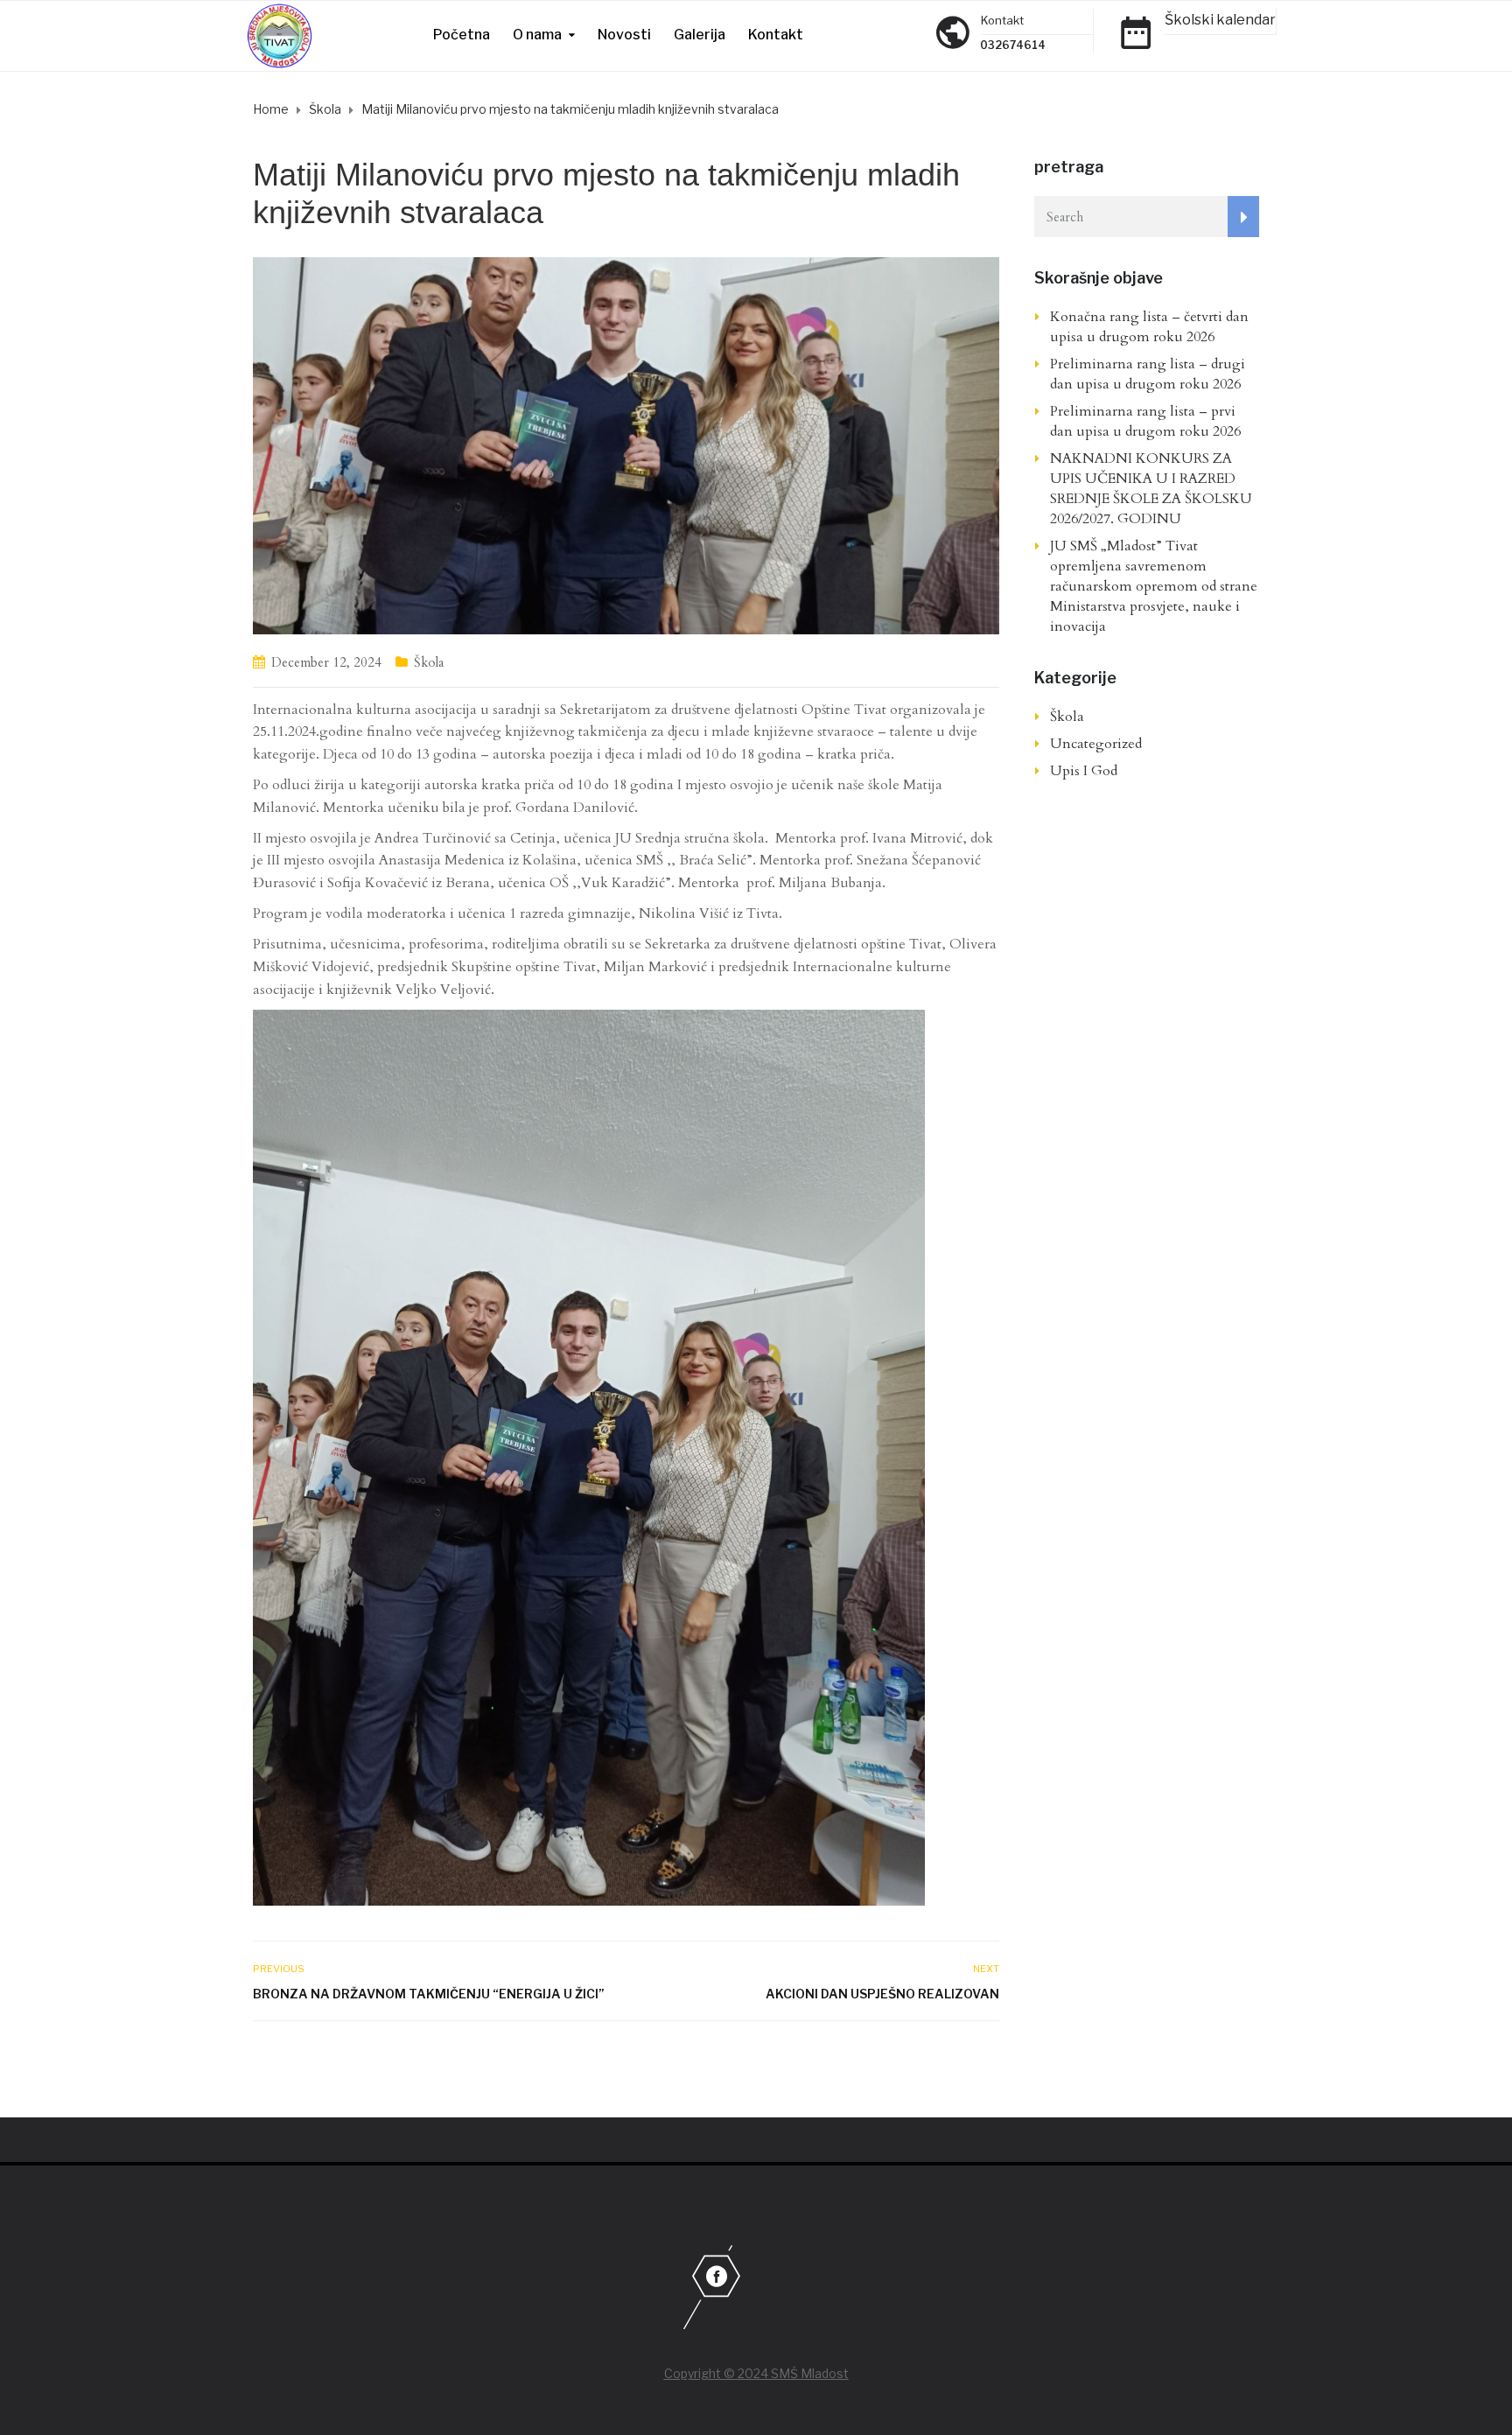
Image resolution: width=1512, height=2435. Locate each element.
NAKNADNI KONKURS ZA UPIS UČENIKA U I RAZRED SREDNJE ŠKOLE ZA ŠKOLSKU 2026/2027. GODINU (1151, 489)
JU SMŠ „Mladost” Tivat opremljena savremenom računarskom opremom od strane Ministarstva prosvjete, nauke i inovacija (1154, 586)
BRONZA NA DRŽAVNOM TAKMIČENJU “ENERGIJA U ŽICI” (429, 1994)
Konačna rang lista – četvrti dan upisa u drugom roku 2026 (1149, 327)
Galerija (700, 35)
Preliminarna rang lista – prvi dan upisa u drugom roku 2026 (1145, 421)
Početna (462, 35)
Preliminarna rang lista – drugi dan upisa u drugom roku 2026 (1148, 374)
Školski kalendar (1220, 20)
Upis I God (1084, 771)
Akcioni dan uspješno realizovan (882, 1994)
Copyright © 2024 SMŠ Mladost (756, 2373)
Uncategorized (1096, 744)
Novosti (624, 35)
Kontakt (776, 35)
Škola (429, 662)
